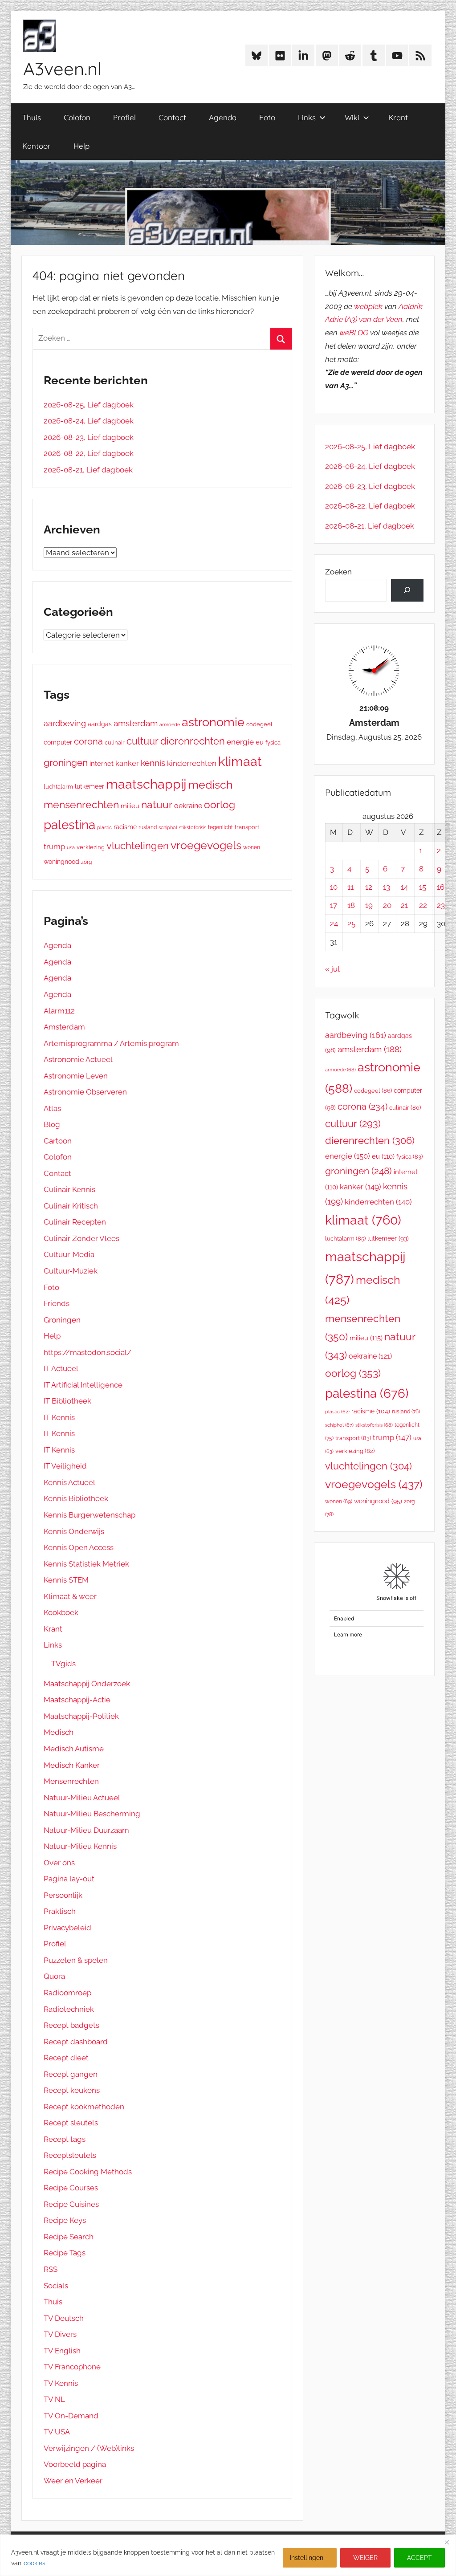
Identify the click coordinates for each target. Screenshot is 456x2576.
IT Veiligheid (65, 1466)
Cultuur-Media (69, 1254)
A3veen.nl (62, 69)
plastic (104, 827)
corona (88, 741)
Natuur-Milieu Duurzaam (86, 1830)
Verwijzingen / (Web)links (89, 2448)
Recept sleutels (71, 2123)
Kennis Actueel (69, 1482)
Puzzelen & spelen (76, 1960)
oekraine (188, 806)
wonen (252, 847)
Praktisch (60, 1911)
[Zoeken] (407, 590)
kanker (127, 763)
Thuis (32, 117)
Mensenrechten (71, 1781)
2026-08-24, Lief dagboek (89, 421)
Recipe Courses (71, 2188)
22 (423, 905)
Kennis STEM (66, 1580)
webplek (368, 306)
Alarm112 (59, 1011)
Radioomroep (67, 1993)
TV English (62, 2351)
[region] (228, 2555)
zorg (86, 862)
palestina (69, 825)
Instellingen (307, 2558)
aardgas (100, 724)
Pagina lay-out (69, 1879)
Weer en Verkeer (73, 2481)
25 (351, 924)
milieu (130, 806)
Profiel (124, 117)
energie (240, 742)
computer (58, 742)
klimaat (240, 761)
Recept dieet (66, 2058)
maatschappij (146, 784)
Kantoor (37, 146)
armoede (170, 724)
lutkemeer (90, 786)
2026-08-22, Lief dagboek (89, 453)
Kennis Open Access (79, 1547)
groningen (66, 763)
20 (387, 905)
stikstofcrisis (193, 827)
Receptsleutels (70, 2155)
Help (81, 146)
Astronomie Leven (76, 1076)
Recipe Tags (65, 2253)
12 (369, 887)
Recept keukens (72, 2090)
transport (247, 827)
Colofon (77, 117)
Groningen (62, 1320)
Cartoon (58, 1141)
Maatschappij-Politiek (81, 1716)
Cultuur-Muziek (71, 1271)
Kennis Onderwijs (74, 1531)
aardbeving (65, 723)
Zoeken (338, 572)
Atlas (52, 1108)
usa (71, 848)
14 (404, 887)
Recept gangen (71, 2074)
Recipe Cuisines (71, 2204)
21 (404, 905)
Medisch (59, 1732)
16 (441, 887)
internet (102, 763)
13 (387, 887)
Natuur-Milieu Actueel (82, 1798)
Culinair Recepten (75, 1222)
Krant (398, 117)
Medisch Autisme (74, 1749)
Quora (54, 1976)
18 (351, 905)
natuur (157, 804)
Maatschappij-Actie (77, 1700)
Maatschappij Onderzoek (87, 1684)
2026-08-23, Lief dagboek (89, 437)
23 (441, 905)
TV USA (57, 2432)
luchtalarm (58, 787)
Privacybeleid (67, 1928)
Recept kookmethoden (84, 2107)
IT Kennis (59, 1417)
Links (307, 117)
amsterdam (136, 723)
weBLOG (354, 333)
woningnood (61, 862)
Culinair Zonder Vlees (81, 1238)
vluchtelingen (138, 846)
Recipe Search (69, 2237)
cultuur (142, 741)
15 (423, 887)
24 (334, 924)
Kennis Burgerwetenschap (90, 1515)
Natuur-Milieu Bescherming (92, 1814)
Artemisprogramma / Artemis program (111, 1043)
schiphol (168, 828)
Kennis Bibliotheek (76, 1498)
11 (350, 887)
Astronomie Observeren (85, 1092)
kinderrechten (192, 763)
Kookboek (61, 1612)
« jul (332, 969)
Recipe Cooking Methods (88, 2172)
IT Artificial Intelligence (83, 1385)
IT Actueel (61, 1368)
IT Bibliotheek (67, 1401)
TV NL (54, 2399)
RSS (51, 2269)
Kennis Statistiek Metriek (86, 1564)
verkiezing (91, 847)
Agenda (223, 117)
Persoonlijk (63, 1895)
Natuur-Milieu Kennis (80, 1846)
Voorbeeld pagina (75, 2464)
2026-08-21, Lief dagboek (88, 470)
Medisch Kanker (72, 1765)
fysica (273, 743)
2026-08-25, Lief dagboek (89, 405)
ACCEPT (419, 2558)
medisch (211, 785)
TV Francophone (72, 2367)
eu (260, 742)
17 (334, 905)
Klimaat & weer (70, 1596)
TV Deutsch (64, 2318)
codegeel (259, 724)
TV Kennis (61, 2383)
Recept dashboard (76, 2042)
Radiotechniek (69, 2009)
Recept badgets (71, 2025)
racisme (125, 827)
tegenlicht (220, 827)
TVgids (63, 1664)
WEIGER (365, 2558)
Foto (267, 117)
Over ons (59, 1863)
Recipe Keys (65, 2220)
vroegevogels (206, 845)
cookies (35, 2563)
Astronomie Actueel (78, 1059)
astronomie (213, 722)
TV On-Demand (71, 2416)
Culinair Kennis (69, 1189)
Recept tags (65, 2139)
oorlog (220, 804)
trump (54, 846)
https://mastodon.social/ (88, 1352)
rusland (148, 827)
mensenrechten (81, 804)
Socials (56, 2286)
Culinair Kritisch (71, 1206)
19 (369, 905)
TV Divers (60, 2334)
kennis (153, 763)
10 (334, 887)
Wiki (352, 117)
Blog (52, 1124)
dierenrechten (193, 741)
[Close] (447, 2542)
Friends (57, 1303)
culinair (115, 743)
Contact (172, 117)
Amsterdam (64, 1027)
